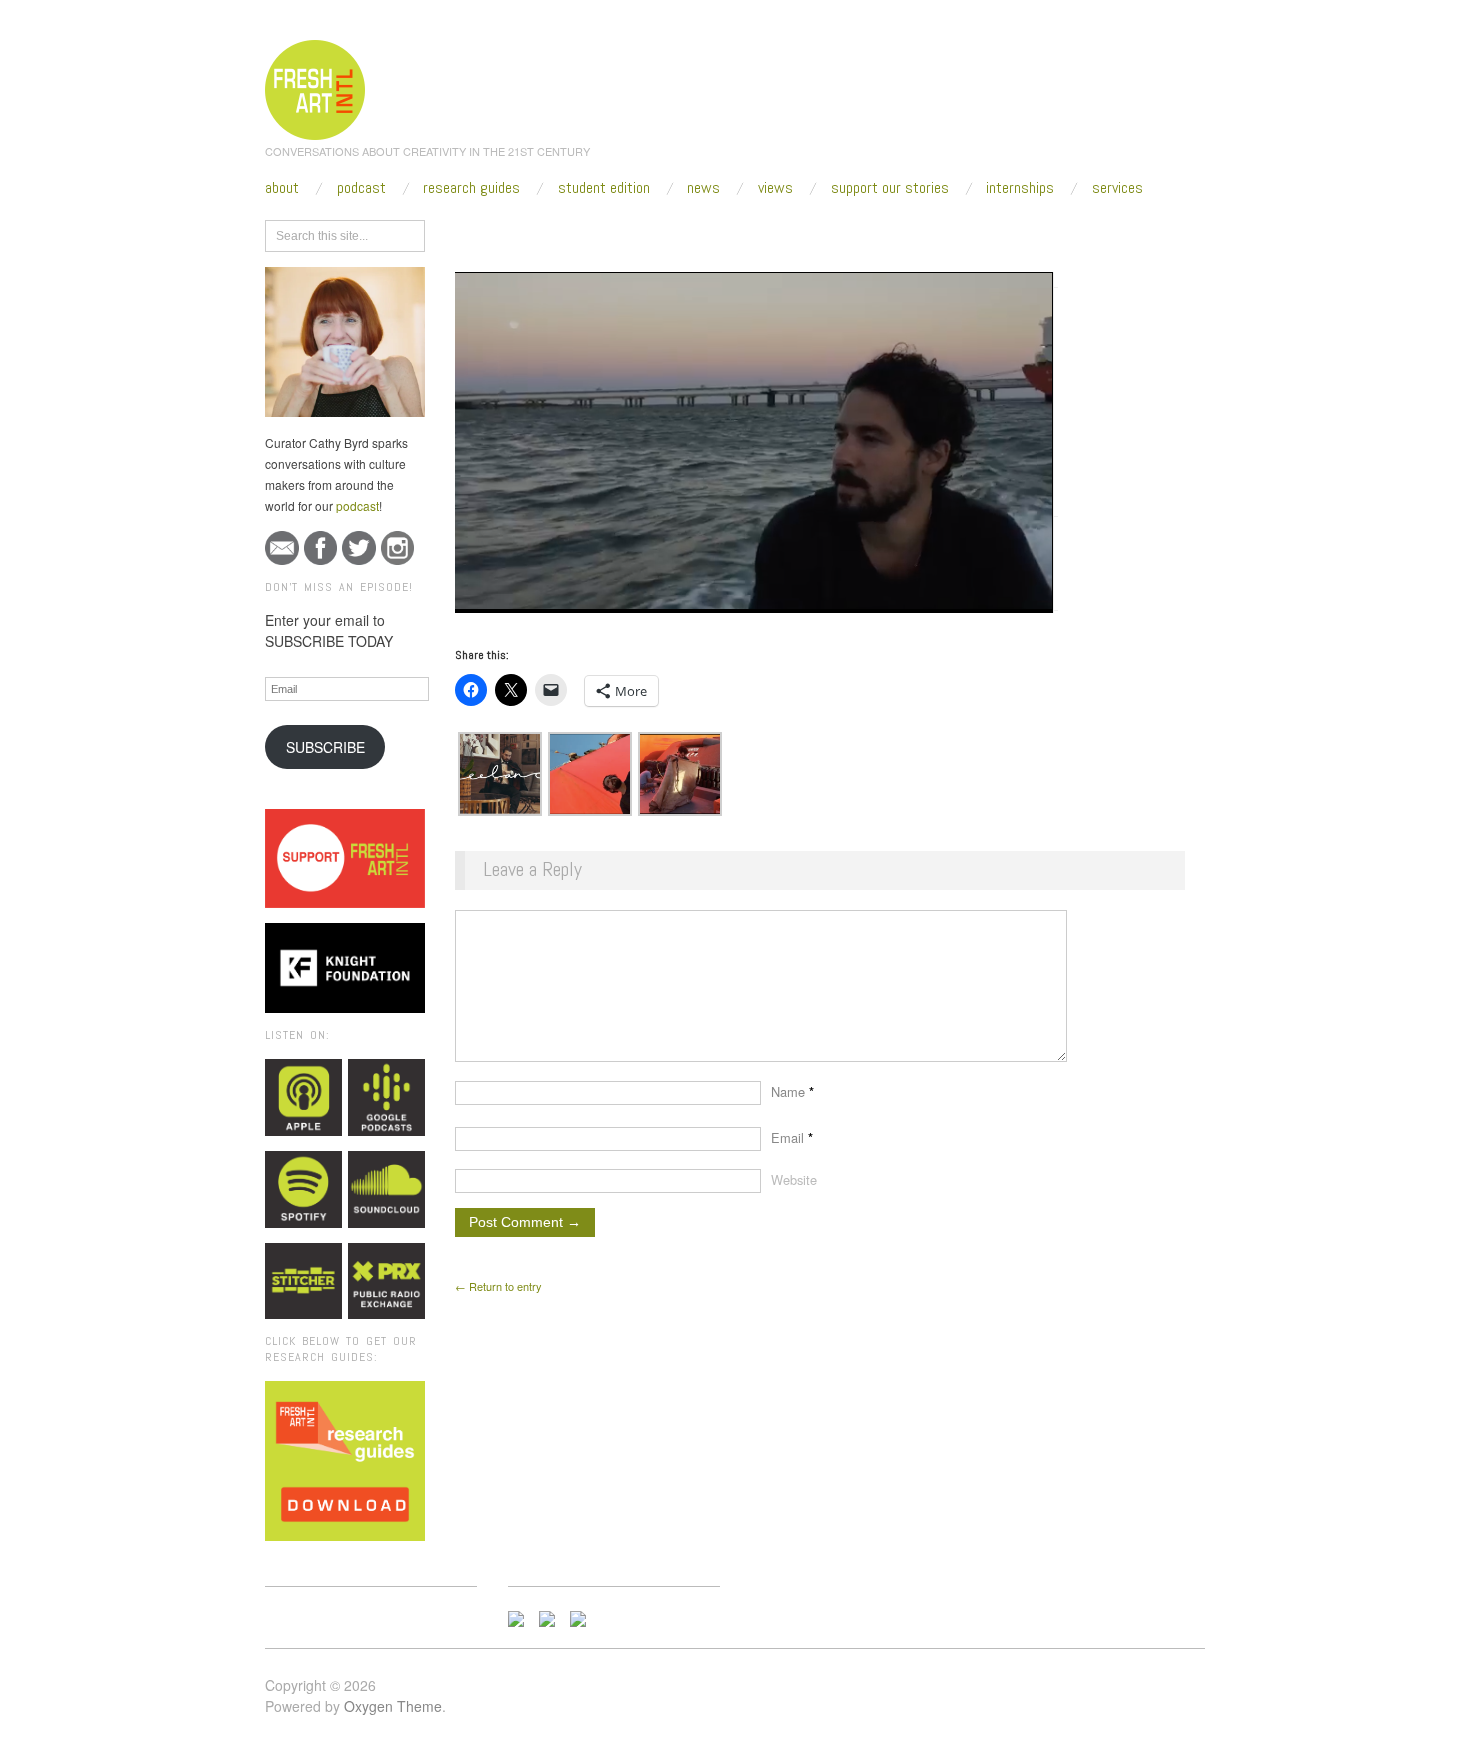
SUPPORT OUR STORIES (890, 188)
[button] (500, 774)
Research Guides (471, 188)
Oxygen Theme (393, 1706)
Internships (1020, 188)
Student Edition (604, 188)
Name (792, 1091)
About (282, 188)
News (703, 188)
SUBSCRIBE (325, 747)
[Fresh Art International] (315, 87)
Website (794, 1179)
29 (680, 232)
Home (532, 232)
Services (1117, 188)
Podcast (361, 188)
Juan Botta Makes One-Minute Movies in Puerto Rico (835, 232)
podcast (357, 505)
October (633, 232)
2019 (580, 232)
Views (775, 188)
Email (792, 1137)
